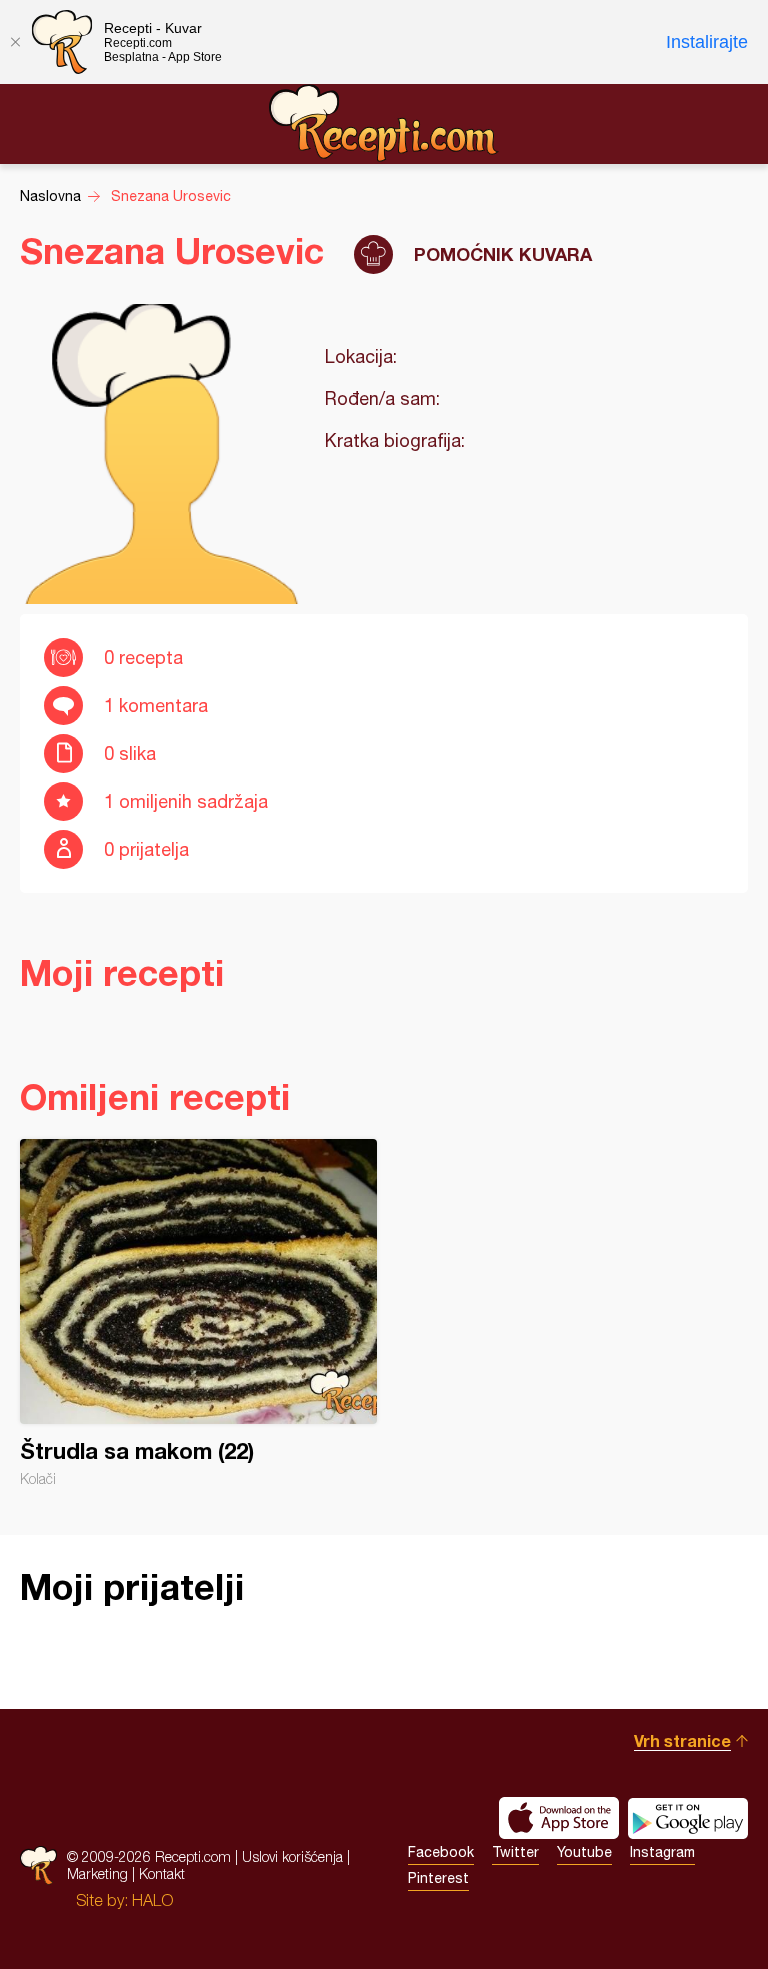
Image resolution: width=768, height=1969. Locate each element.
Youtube (584, 1852)
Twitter (515, 1852)
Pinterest (438, 1878)
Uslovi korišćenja (292, 1856)
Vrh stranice (682, 1740)
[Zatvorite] (15, 42)
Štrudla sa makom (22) (198, 1313)
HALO (152, 1900)
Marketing (97, 1873)
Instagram (662, 1852)
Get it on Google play (688, 1818)
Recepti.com (384, 123)
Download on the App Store (559, 1818)
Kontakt (162, 1873)
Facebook (441, 1852)
